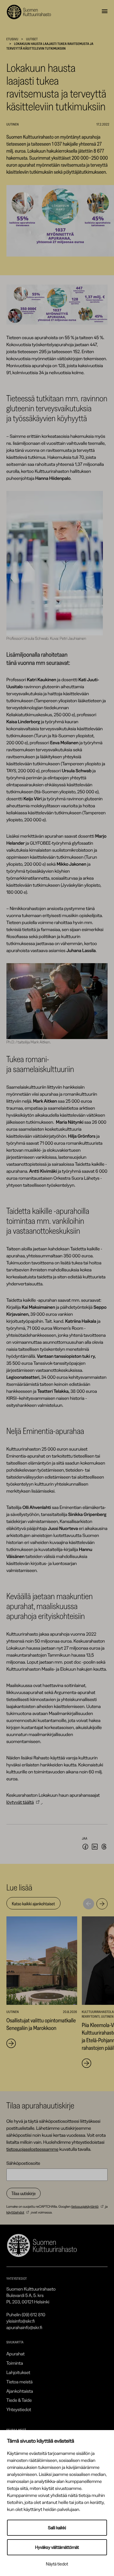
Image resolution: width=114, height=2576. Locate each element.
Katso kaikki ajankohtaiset (33, 1904)
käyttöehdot (15, 2212)
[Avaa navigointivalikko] (105, 12)
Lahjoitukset (18, 2372)
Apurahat (16, 2354)
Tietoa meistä (20, 2382)
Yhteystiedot (19, 2409)
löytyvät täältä (20, 1802)
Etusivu (12, 39)
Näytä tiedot (57, 2564)
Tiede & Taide (19, 2400)
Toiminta (15, 2363)
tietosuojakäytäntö (85, 2206)
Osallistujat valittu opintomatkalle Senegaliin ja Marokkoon (41, 2024)
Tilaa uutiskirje (24, 2193)
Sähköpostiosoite (23, 2163)
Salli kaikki (57, 2528)
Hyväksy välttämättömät (57, 2547)
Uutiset (32, 39)
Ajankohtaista (20, 2391)
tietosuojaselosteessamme (32, 2149)
